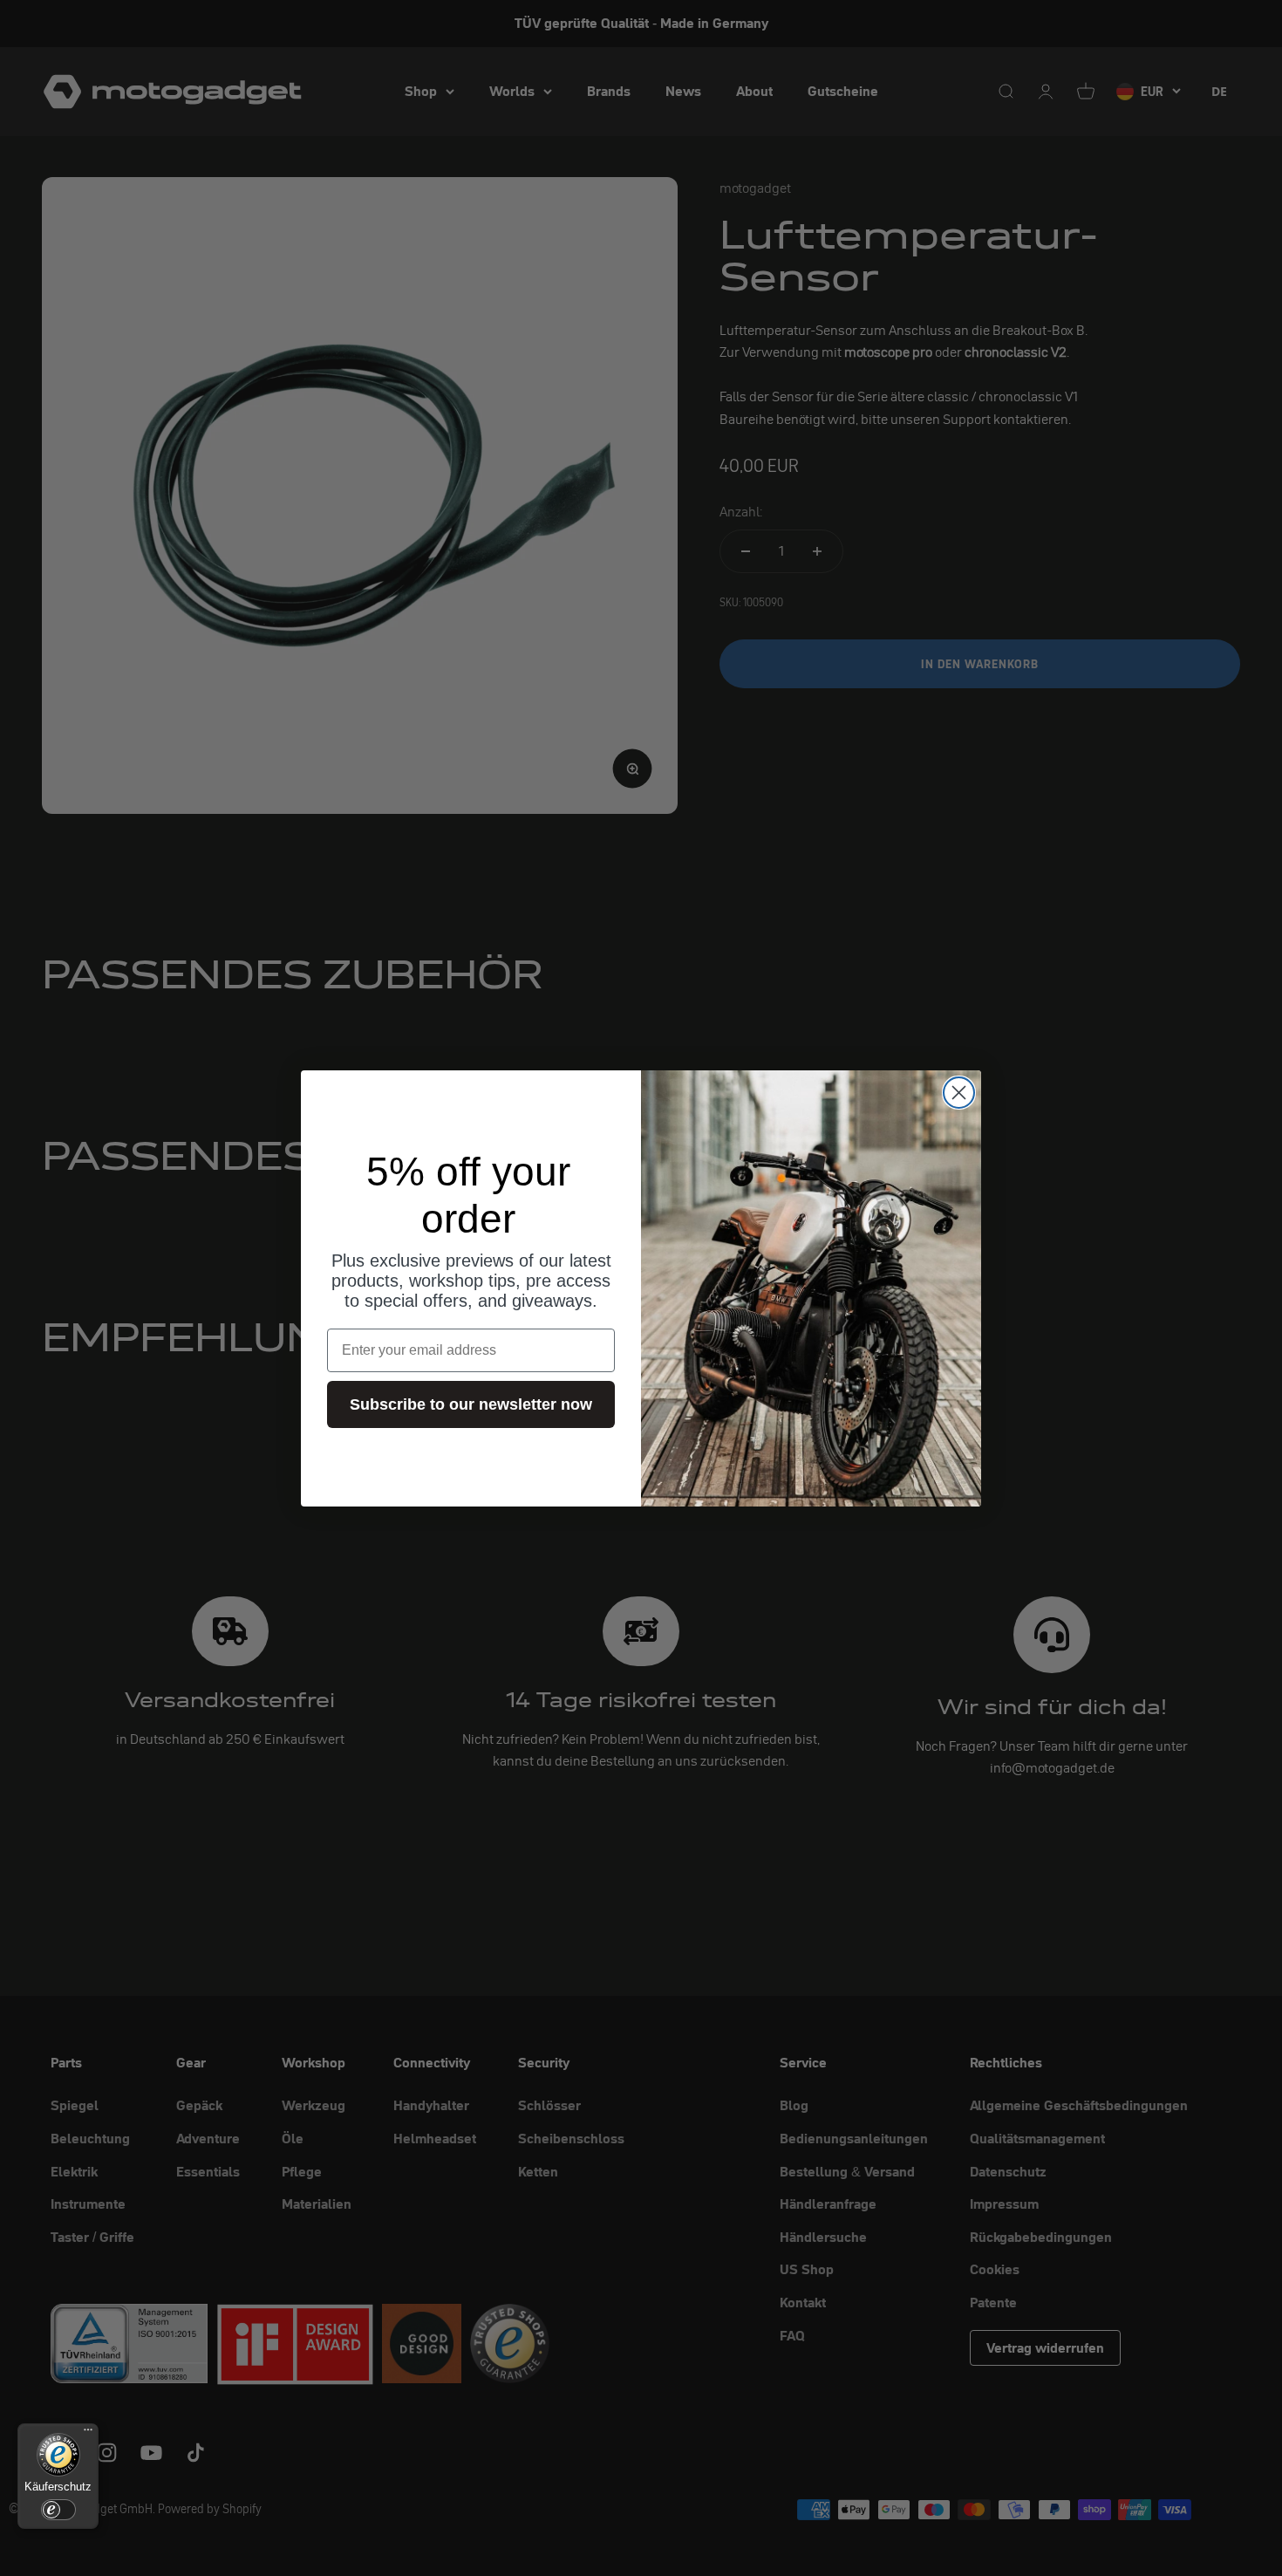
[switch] (58, 2510)
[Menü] (88, 2434)
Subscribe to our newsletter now (471, 1404)
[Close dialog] (959, 1093)
